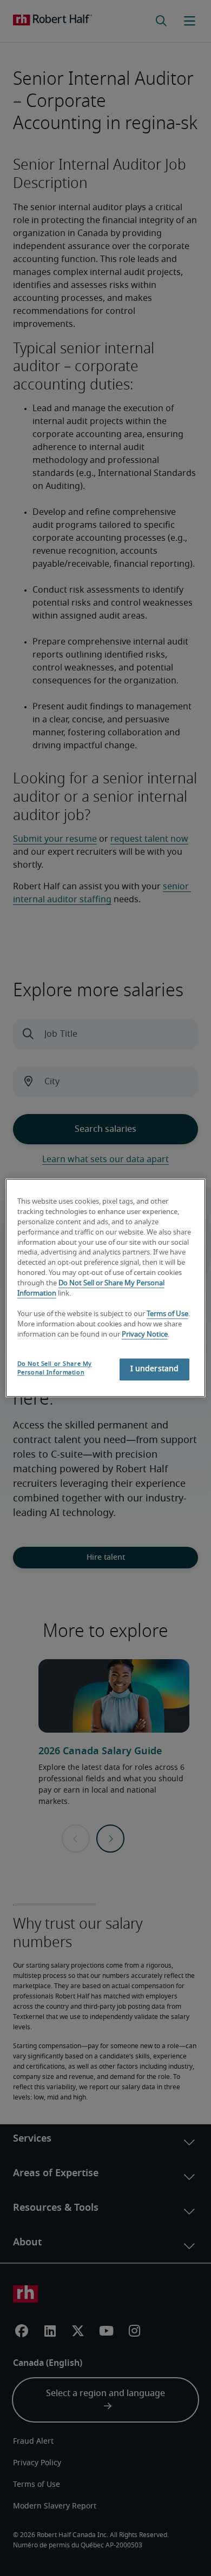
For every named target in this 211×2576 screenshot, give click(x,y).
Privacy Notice (145, 1335)
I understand (155, 1370)
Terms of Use (167, 1314)
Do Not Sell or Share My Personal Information (55, 1369)
